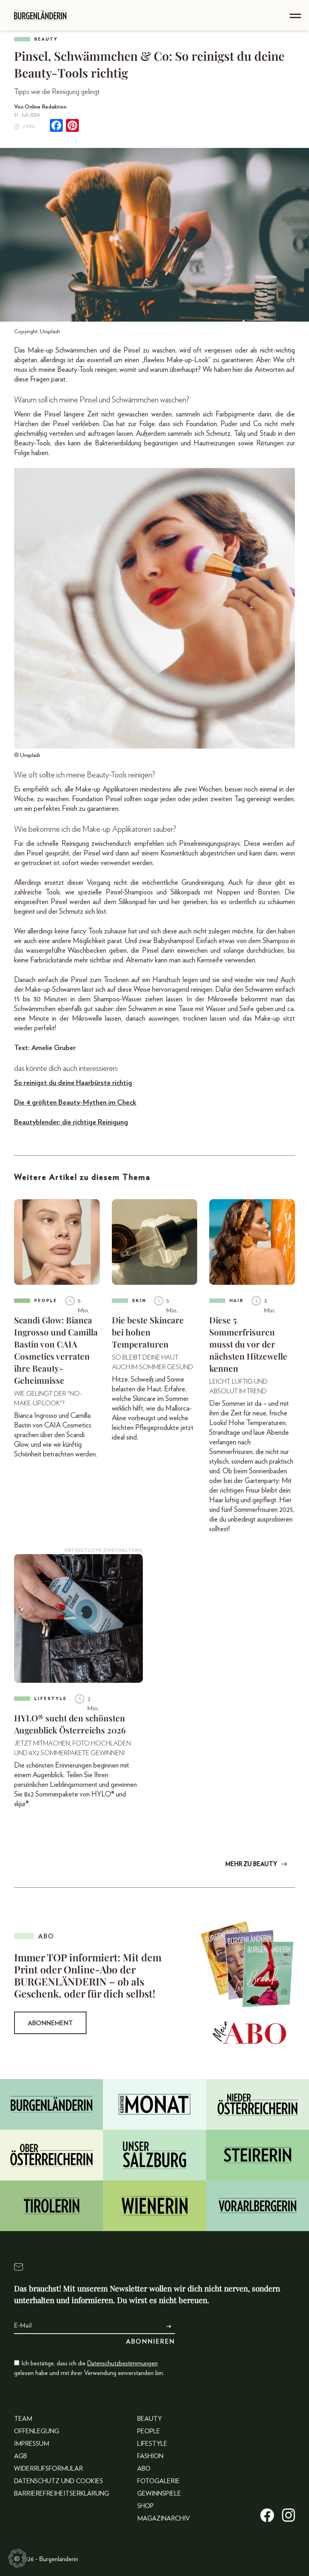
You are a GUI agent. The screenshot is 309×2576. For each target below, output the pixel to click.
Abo (144, 2469)
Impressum (32, 2444)
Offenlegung (37, 2431)
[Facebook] (56, 126)
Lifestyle (152, 2444)
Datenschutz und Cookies (59, 2481)
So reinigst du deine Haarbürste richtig (73, 1083)
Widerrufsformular (48, 2469)
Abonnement (50, 2023)
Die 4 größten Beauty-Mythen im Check (75, 1103)
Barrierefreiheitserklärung (62, 2494)
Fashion (150, 2456)
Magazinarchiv (164, 2519)
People (149, 2431)
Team (23, 2419)
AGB (21, 2456)
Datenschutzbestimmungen (123, 2363)
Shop (145, 2506)
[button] (18, 2558)
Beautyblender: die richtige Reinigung (71, 1122)
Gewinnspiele (159, 2494)
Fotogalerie (159, 2481)
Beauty (46, 39)
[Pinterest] (72, 126)
